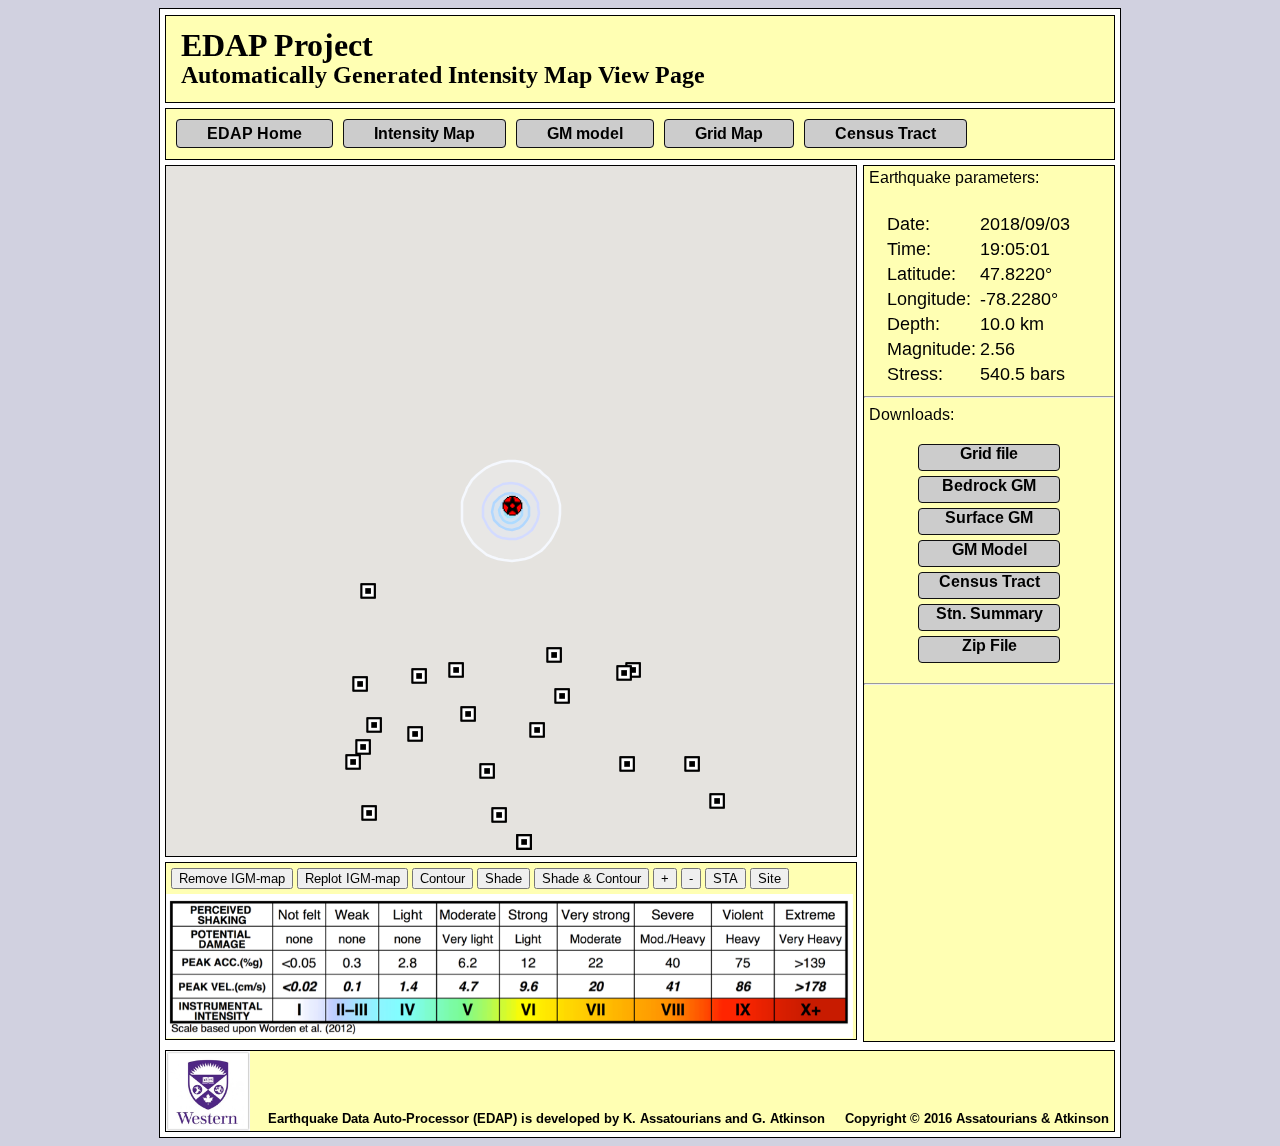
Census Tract (885, 133)
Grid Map (729, 133)
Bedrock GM (989, 485)
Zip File (989, 645)
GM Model (989, 549)
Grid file (989, 453)
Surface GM (989, 517)
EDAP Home (254, 133)
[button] (513, 503)
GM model (585, 133)
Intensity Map (424, 133)
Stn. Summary (989, 613)
